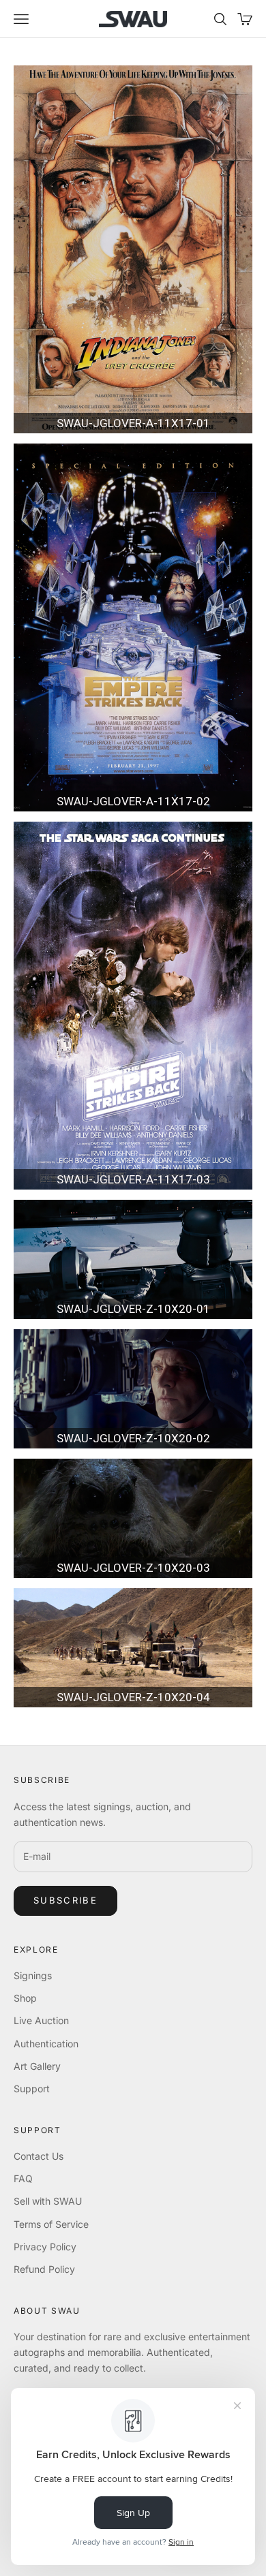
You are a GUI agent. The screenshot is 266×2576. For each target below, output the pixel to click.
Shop (25, 1998)
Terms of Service (51, 2224)
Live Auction (41, 2020)
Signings (33, 1975)
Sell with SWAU (48, 2201)
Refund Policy (44, 2269)
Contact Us (39, 2156)
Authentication (46, 2044)
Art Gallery (37, 2066)
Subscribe (65, 1900)
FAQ (23, 2178)
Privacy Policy (45, 2247)
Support (32, 2089)
